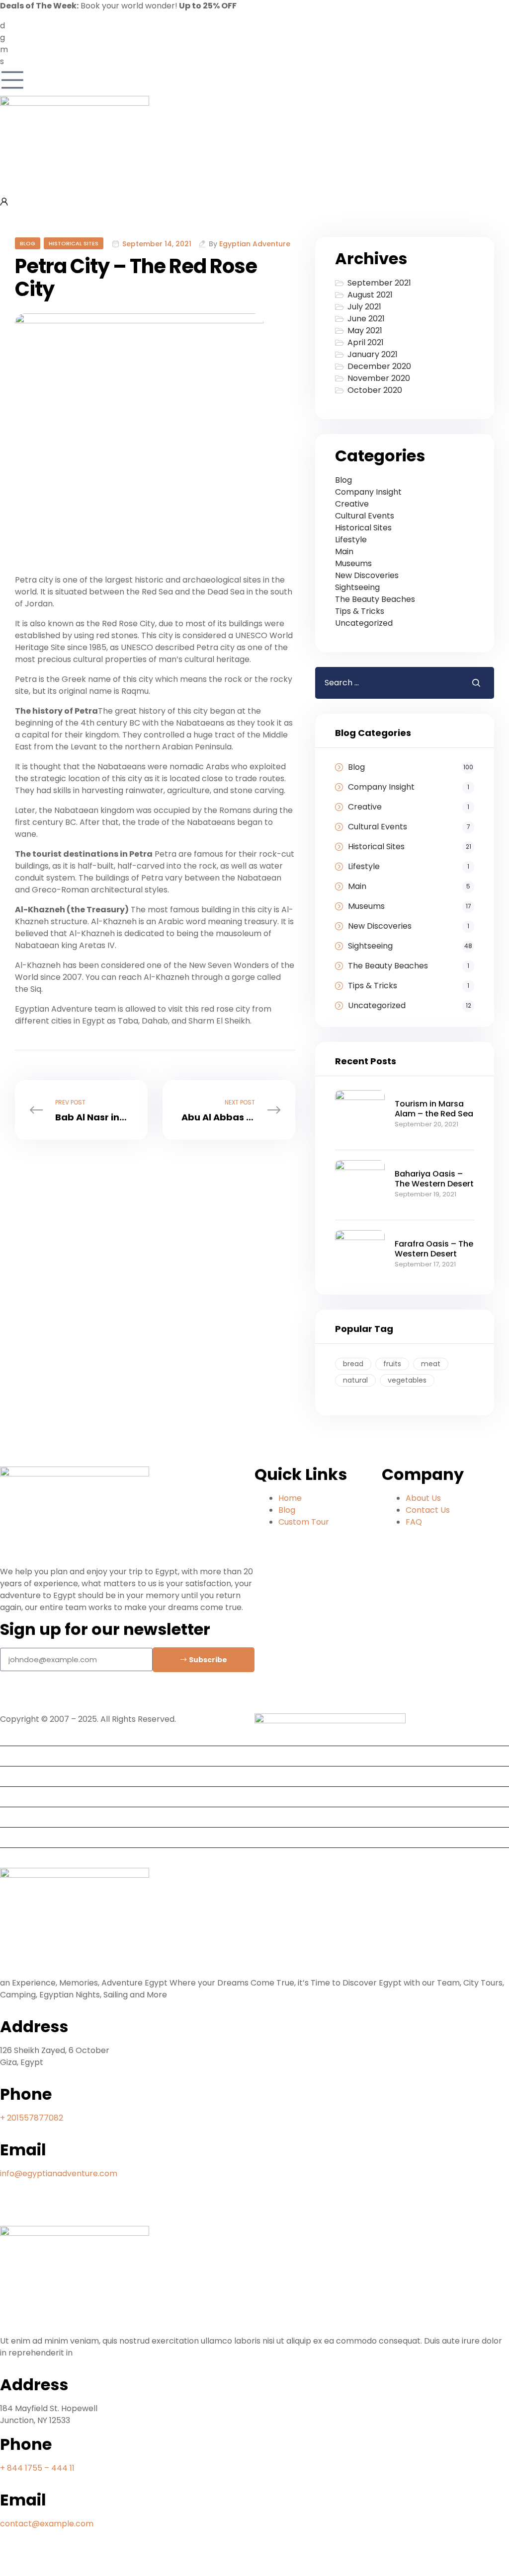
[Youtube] (39, 2560)
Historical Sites (74, 243)
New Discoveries (367, 575)
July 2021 (364, 307)
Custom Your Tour (39, 1858)
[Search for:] (386, 683)
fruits (392, 1364)
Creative (352, 504)
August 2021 (370, 295)
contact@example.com (47, 2524)
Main (344, 552)
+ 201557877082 (32, 2118)
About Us (22, 1776)
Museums (353, 563)
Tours (15, 1756)
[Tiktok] (66, 1697)
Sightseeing (357, 587)
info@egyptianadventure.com (59, 2173)
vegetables (407, 1380)
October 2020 (375, 390)
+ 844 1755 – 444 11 (37, 2468)
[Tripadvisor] (66, 2210)
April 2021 (366, 342)
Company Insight (368, 492)
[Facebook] (12, 1697)
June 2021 (366, 319)
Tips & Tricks (360, 611)
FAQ (12, 1797)
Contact (20, 1837)
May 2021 (365, 331)
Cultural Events (365, 516)
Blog (28, 243)
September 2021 (379, 283)
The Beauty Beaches (375, 599)
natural (355, 1380)
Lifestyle (351, 540)
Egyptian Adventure (255, 244)
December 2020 (379, 366)
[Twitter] (66, 2560)
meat (431, 1364)
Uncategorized (364, 623)
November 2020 (379, 378)
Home (16, 1735)
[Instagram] (39, 1697)
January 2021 (373, 354)
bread (353, 1364)
